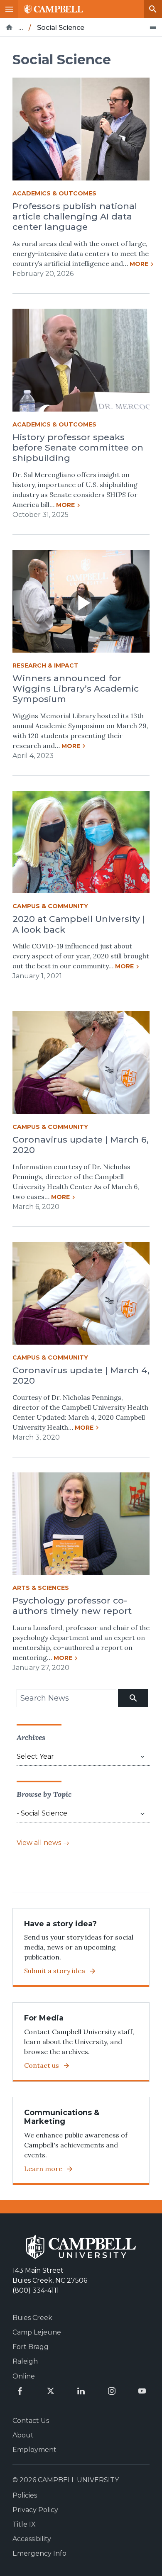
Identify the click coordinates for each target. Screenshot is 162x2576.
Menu (9, 9)
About (23, 2435)
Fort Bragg (31, 2347)
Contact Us (31, 2421)
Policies (25, 2495)
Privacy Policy (35, 2510)
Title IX (24, 2524)
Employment (34, 2450)
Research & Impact (45, 665)
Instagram (112, 2391)
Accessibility (32, 2539)
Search (153, 9)
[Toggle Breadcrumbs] (153, 27)
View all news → (43, 1843)
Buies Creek (32, 2318)
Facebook (20, 2391)
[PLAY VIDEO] (81, 601)
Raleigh (25, 2361)
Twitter (51, 2391)
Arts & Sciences (41, 1588)
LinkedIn (81, 2391)
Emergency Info (39, 2553)
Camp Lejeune (37, 2332)
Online (24, 2376)
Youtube (142, 2391)
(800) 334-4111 (36, 2290)
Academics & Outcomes (54, 193)
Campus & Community (50, 906)
